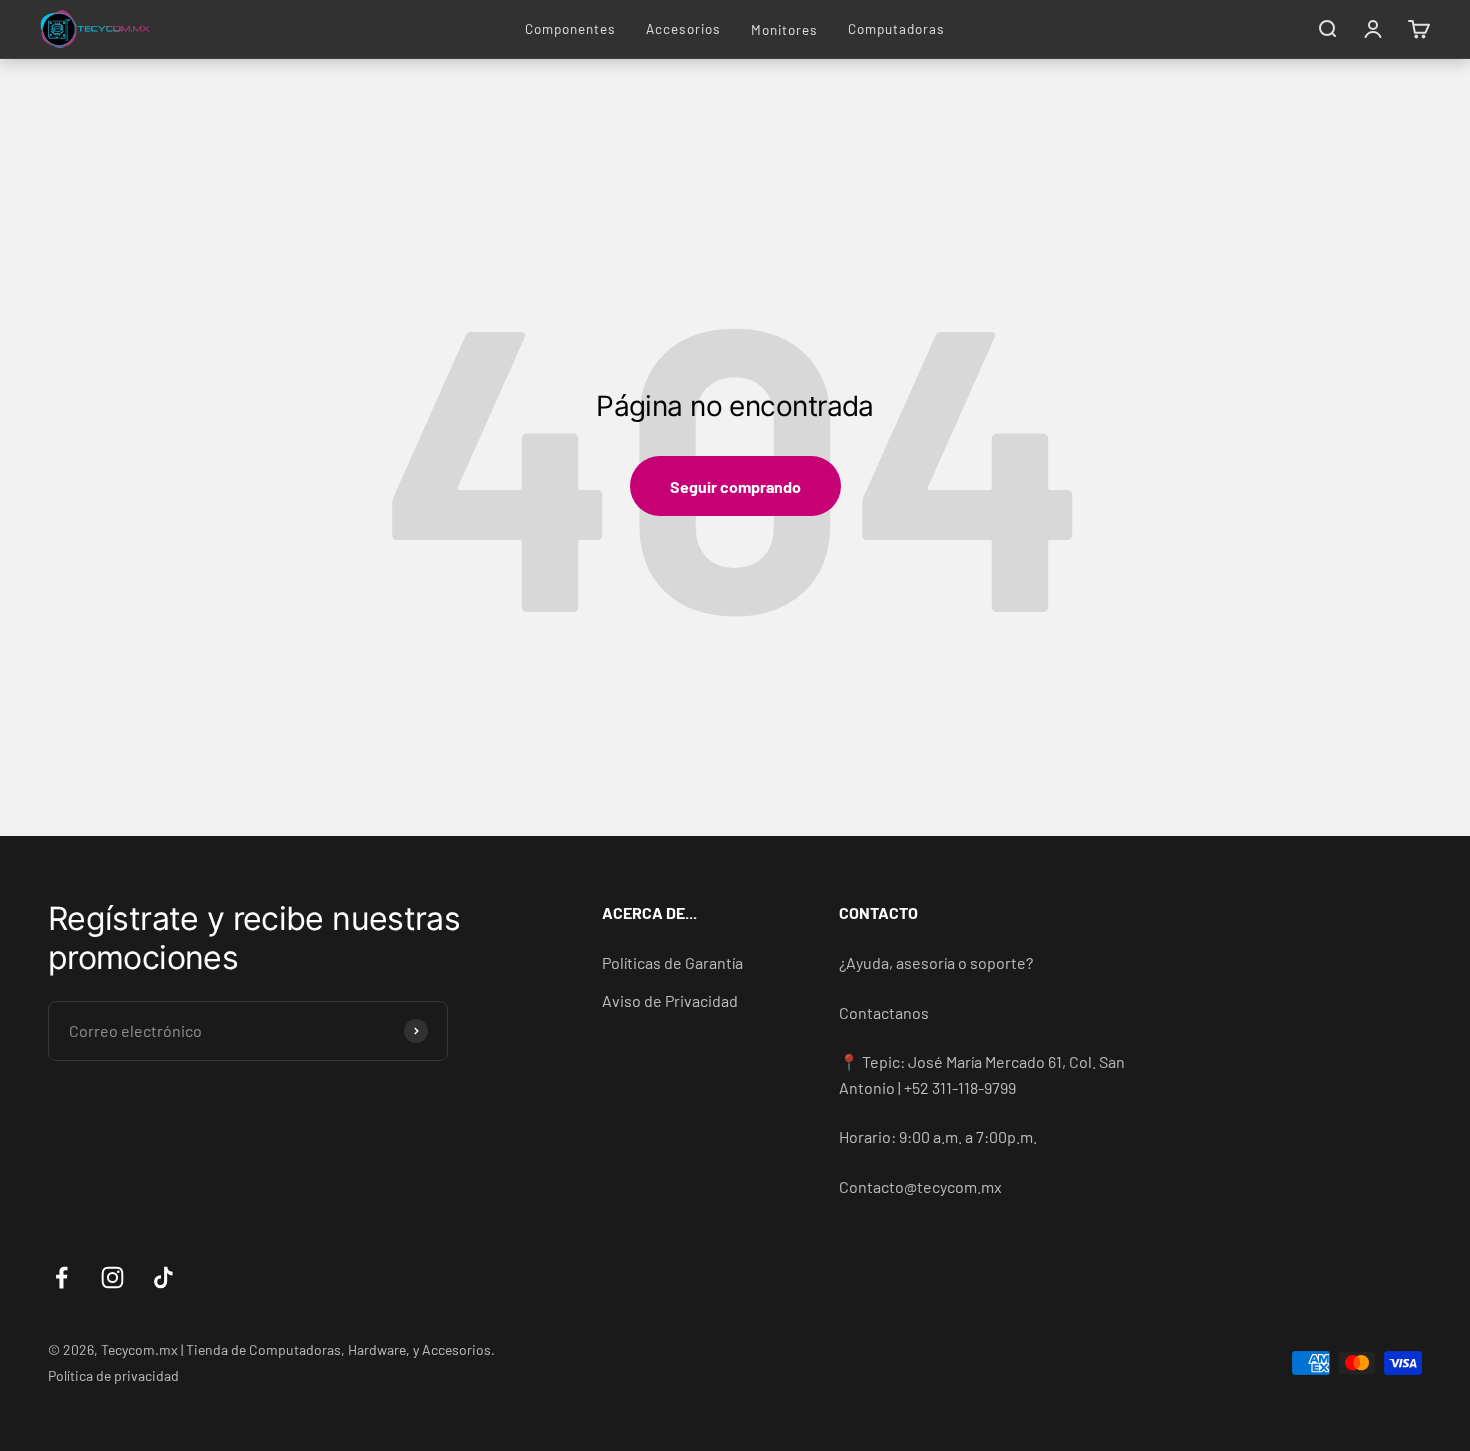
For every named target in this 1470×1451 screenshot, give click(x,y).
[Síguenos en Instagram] (112, 1277)
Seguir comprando (735, 486)
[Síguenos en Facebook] (61, 1277)
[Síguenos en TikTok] (163, 1277)
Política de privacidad (113, 1375)
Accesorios (683, 28)
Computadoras (896, 28)
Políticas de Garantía (672, 962)
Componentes (570, 28)
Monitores (784, 29)
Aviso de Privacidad (670, 1000)
